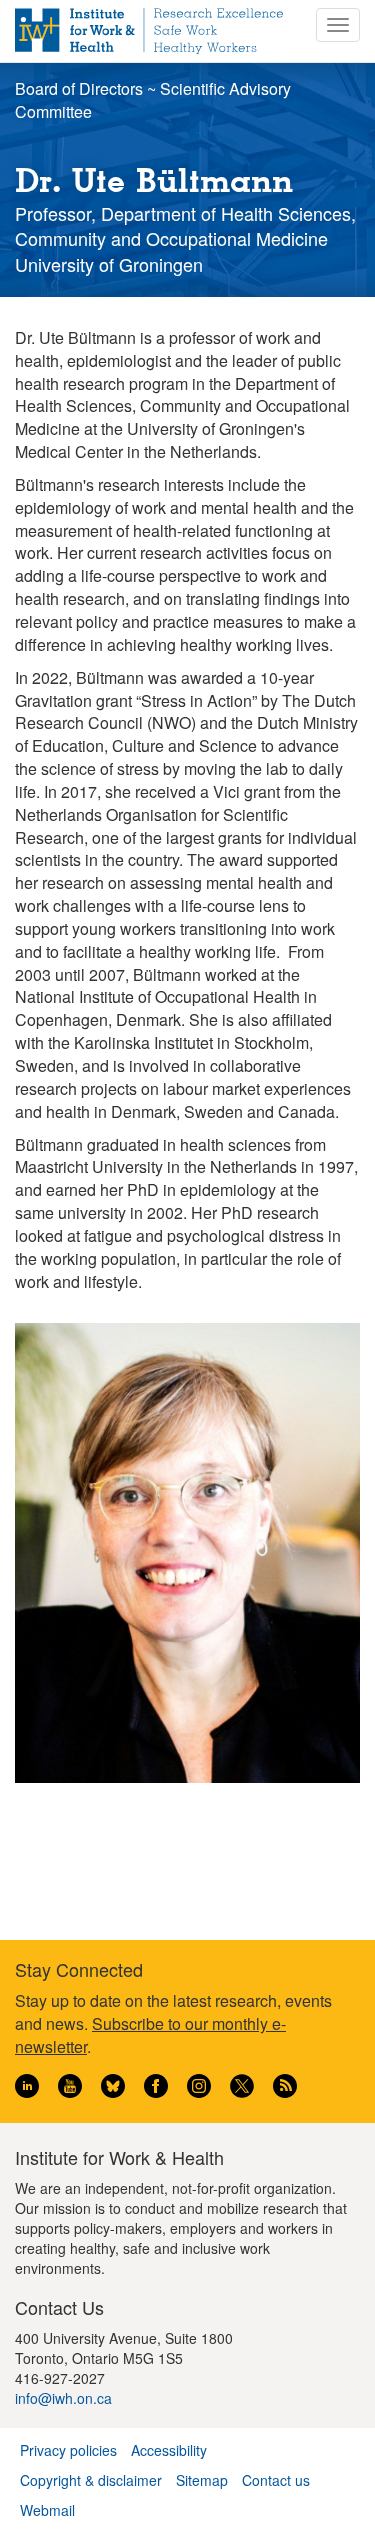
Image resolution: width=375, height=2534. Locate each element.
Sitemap (202, 2480)
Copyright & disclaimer (91, 2480)
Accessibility (169, 2450)
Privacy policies (68, 2450)
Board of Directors (79, 88)
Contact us (276, 2480)
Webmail (47, 2510)
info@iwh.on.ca (63, 2398)
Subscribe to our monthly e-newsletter (150, 2035)
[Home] (149, 31)
